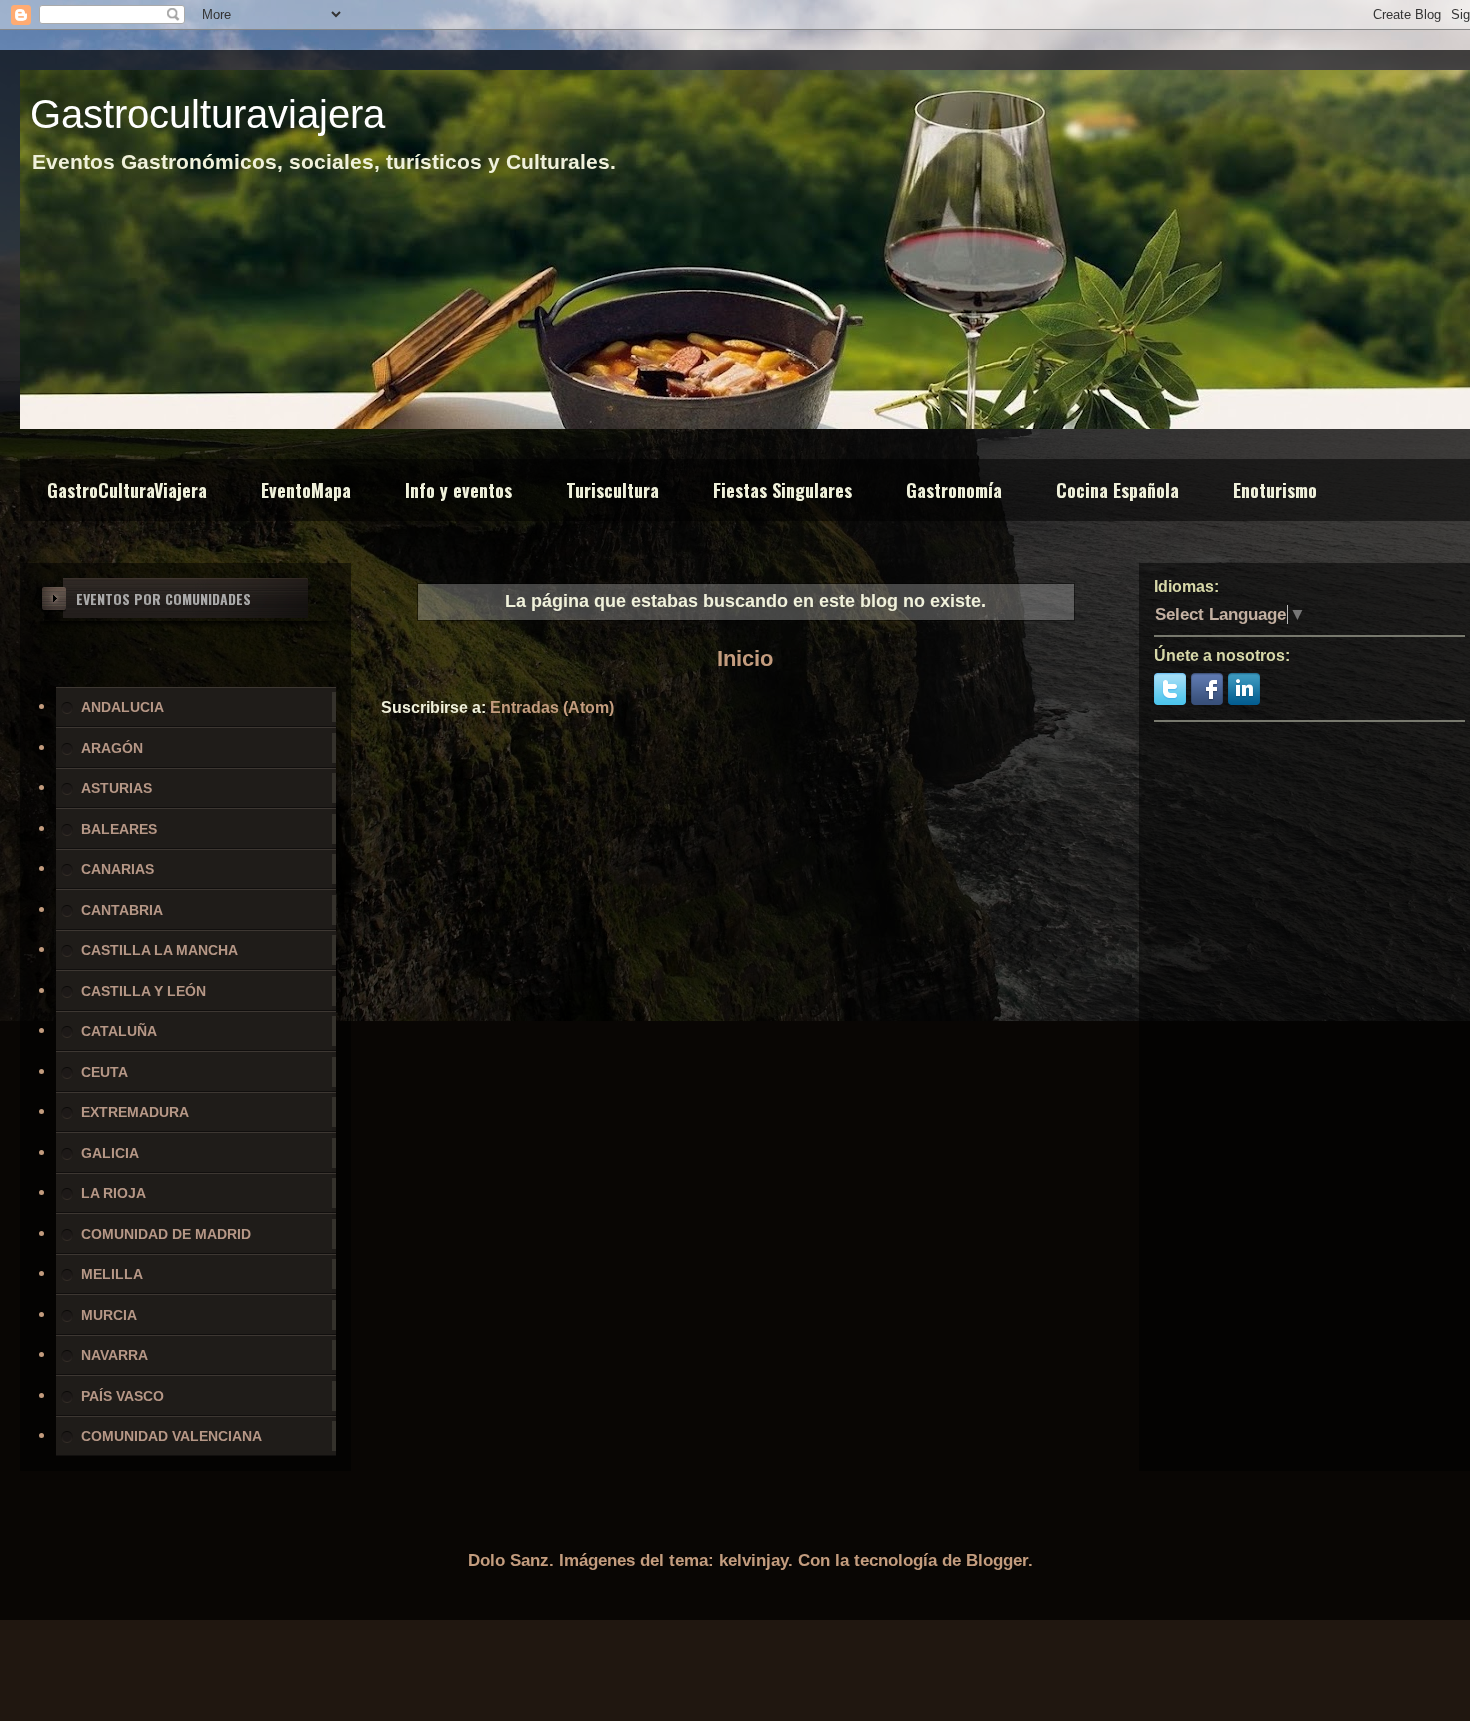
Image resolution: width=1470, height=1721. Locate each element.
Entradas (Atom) (552, 707)
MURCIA (109, 1315)
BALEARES (119, 829)
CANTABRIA (122, 910)
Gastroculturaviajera (207, 114)
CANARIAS (117, 869)
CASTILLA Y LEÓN (143, 991)
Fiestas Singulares (782, 490)
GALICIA (110, 1153)
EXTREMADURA (135, 1112)
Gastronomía (954, 490)
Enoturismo (1275, 490)
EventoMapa (306, 490)
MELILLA (112, 1274)
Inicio (745, 658)
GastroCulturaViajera (127, 490)
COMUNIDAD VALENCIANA (171, 1436)
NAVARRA (114, 1355)
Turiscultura (612, 490)
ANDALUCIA (122, 707)
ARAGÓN (112, 748)
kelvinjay (753, 1560)
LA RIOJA (113, 1193)
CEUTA (104, 1072)
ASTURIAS (116, 788)
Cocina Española (1117, 490)
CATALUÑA (119, 1031)
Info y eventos (458, 490)
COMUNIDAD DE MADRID (166, 1234)
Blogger (997, 1560)
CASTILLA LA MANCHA (159, 950)
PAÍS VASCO (122, 1396)
